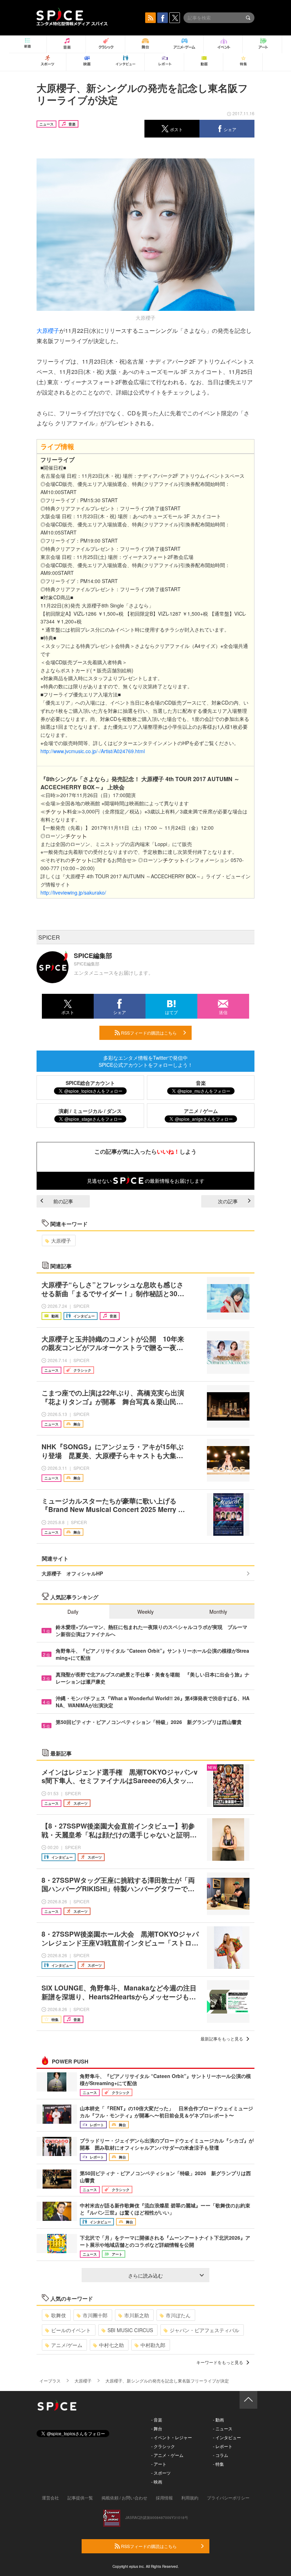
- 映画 (157, 2482)
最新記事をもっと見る (222, 2039)
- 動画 (218, 2420)
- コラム (221, 2455)
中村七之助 (111, 2345)
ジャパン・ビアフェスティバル (204, 2330)
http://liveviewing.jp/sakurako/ (73, 892)
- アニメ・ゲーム (167, 2455)
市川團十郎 (95, 2315)
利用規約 (190, 2497)
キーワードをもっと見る (220, 2362)
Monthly (218, 1612)
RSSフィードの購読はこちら (148, 1033)
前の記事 (63, 1201)
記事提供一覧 (80, 2497)
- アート (159, 2464)
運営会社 (50, 2497)
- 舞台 (157, 2428)
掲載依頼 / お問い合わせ (124, 2497)
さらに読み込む (145, 2275)
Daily (73, 1612)
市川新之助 (137, 2315)
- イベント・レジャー (172, 2437)
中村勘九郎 (153, 2345)
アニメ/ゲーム (67, 2345)
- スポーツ (161, 2473)
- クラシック (163, 2446)
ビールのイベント (71, 2330)
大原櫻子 (48, 331)
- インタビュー (227, 2437)
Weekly (145, 1612)
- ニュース (223, 2428)
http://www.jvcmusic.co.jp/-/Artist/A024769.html (93, 751)
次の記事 (228, 1201)
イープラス (50, 2381)
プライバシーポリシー (228, 2497)
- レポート (223, 2446)
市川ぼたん (178, 2315)
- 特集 (218, 2464)
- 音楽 (157, 2420)
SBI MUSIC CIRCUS (130, 2330)
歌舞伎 (59, 2315)
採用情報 (164, 2497)
